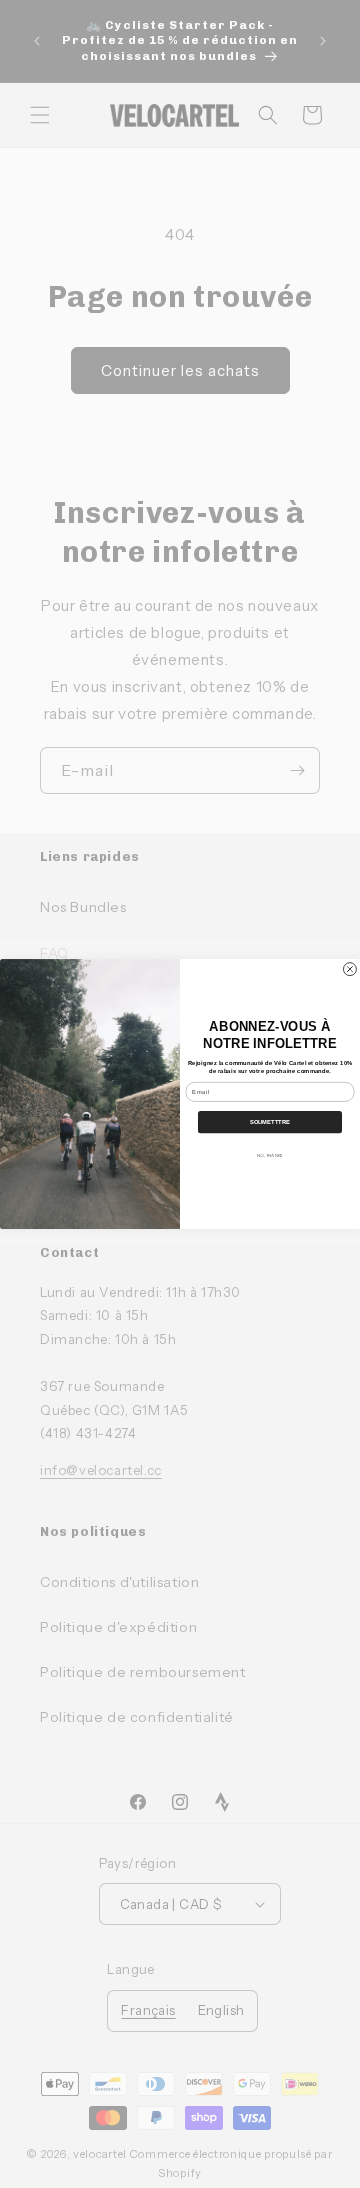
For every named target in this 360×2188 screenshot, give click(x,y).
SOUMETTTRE (270, 1122)
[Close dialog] (349, 969)
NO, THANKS (270, 1155)
